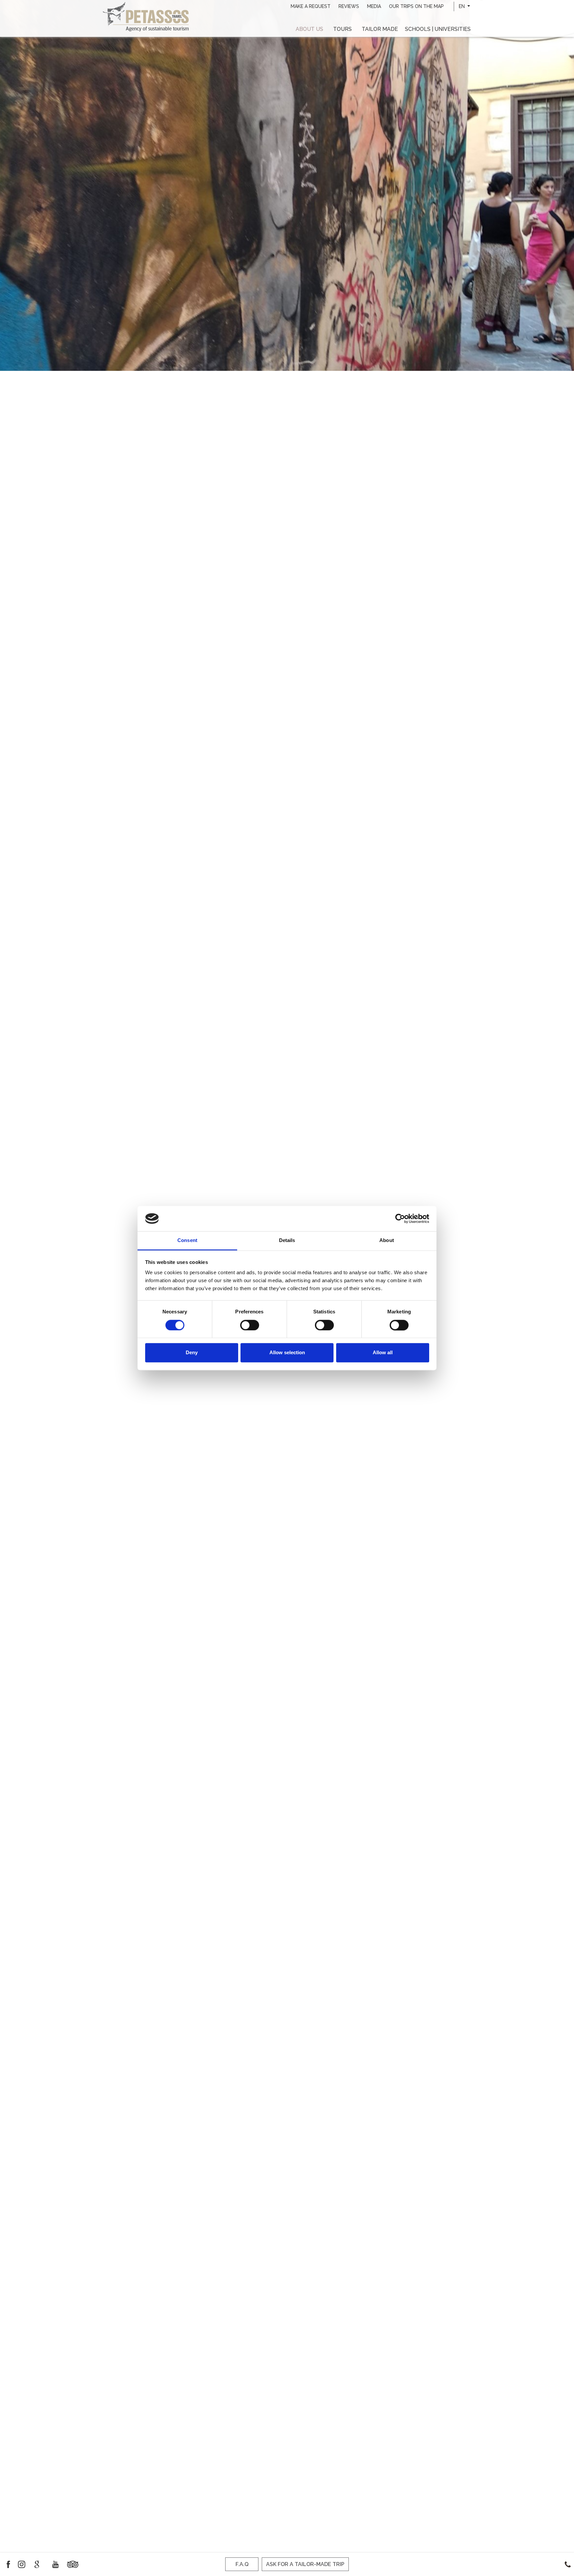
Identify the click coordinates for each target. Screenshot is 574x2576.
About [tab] (387, 1241)
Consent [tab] (187, 1241)
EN (462, 6)
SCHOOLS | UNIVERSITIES (438, 29)
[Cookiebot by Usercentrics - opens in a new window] (400, 1218)
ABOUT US (309, 29)
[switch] (250, 1325)
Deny (192, 1353)
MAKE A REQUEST (311, 6)
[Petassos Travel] (146, 16)
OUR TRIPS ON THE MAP (416, 6)
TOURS (342, 29)
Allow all (383, 1353)
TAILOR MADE (380, 29)
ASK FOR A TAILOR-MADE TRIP (305, 2564)
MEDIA (374, 6)
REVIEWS (349, 6)
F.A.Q (242, 2564)
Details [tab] (287, 1241)
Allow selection (287, 1353)
